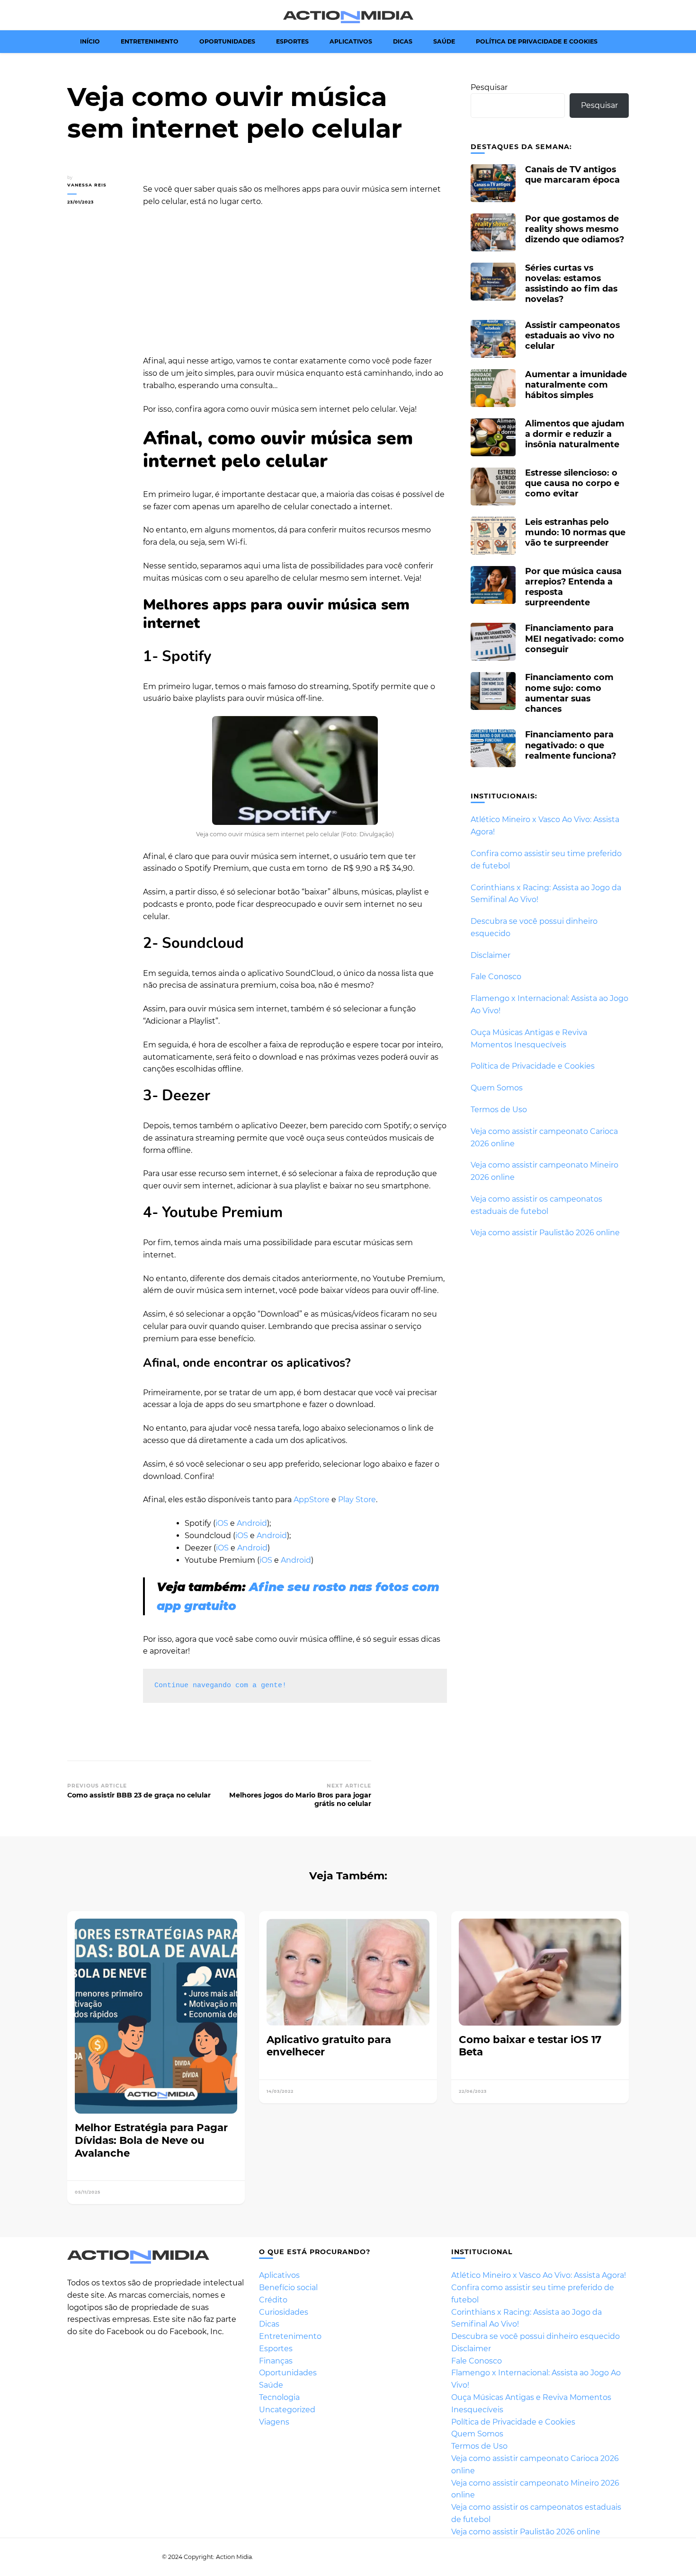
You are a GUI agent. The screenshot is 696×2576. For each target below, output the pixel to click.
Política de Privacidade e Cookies (537, 41)
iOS (222, 1523)
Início (90, 41)
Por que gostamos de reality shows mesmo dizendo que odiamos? (575, 229)
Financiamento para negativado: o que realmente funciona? (571, 745)
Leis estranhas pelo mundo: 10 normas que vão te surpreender (575, 532)
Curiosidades (284, 2312)
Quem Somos (497, 1088)
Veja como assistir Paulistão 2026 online (545, 1233)
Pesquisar (489, 87)
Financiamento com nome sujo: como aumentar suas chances (569, 693)
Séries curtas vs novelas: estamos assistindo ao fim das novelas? (571, 283)
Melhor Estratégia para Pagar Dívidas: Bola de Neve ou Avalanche (151, 2140)
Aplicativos (351, 41)
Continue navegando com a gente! (220, 1686)
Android (252, 1523)
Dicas (403, 41)
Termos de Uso (499, 1110)
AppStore (312, 1500)
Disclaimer (491, 955)
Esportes (292, 41)
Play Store (357, 1500)
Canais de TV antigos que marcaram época (572, 174)
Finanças (276, 2361)
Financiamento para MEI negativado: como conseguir (575, 638)
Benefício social (288, 2288)
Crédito (273, 2300)
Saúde (444, 41)
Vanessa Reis (87, 185)
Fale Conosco (496, 977)
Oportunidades (227, 41)
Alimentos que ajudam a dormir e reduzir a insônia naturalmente (575, 434)
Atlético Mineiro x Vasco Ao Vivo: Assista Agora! (539, 2275)
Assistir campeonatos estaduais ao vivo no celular (572, 335)
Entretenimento (150, 41)
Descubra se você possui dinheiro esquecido (535, 2336)
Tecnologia (279, 2397)
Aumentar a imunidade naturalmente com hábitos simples (576, 385)
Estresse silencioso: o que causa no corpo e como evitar (572, 483)
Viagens (274, 2422)
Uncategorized (287, 2410)
